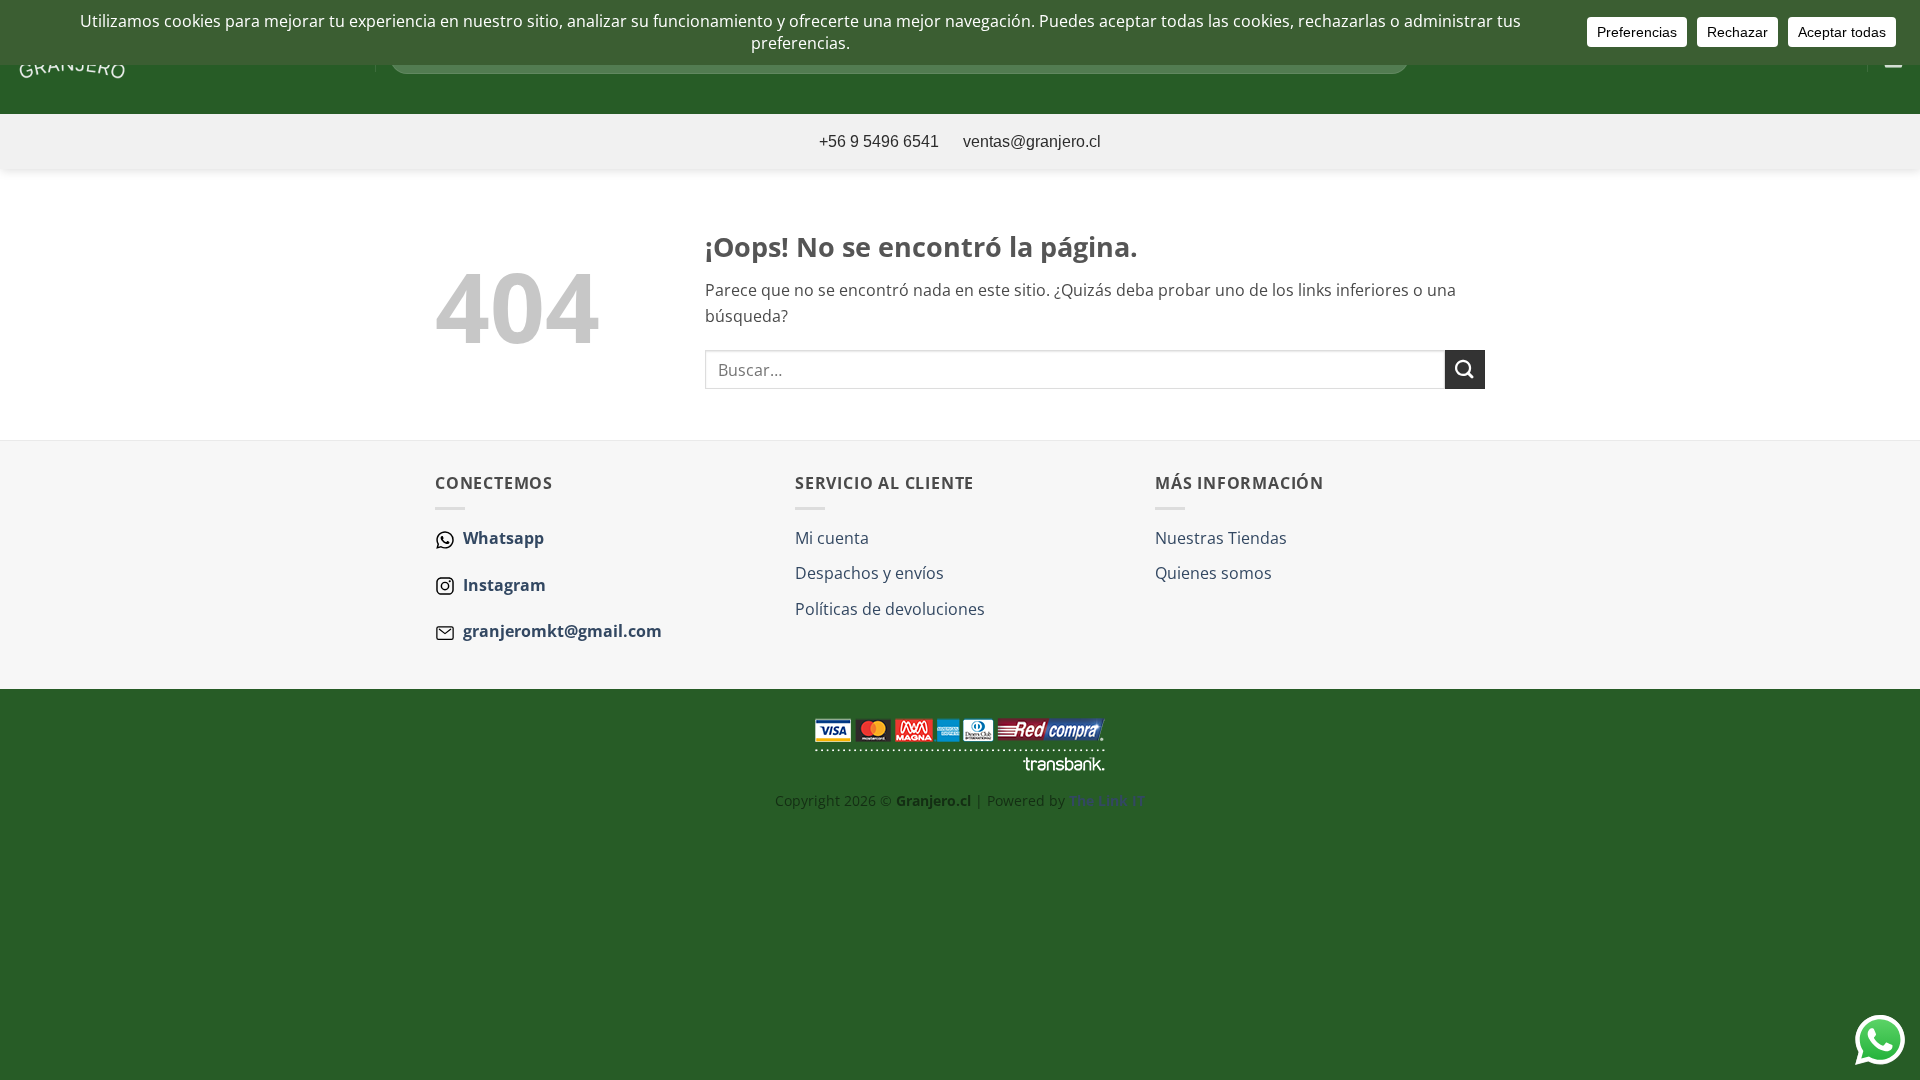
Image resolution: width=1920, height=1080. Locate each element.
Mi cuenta (832, 538)
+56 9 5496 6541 (881, 141)
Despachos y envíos (869, 573)
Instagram (502, 585)
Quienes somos (1213, 573)
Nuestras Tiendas (1221, 538)
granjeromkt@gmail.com (562, 631)
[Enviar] (1465, 369)
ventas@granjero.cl (1032, 141)
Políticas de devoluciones (890, 609)
